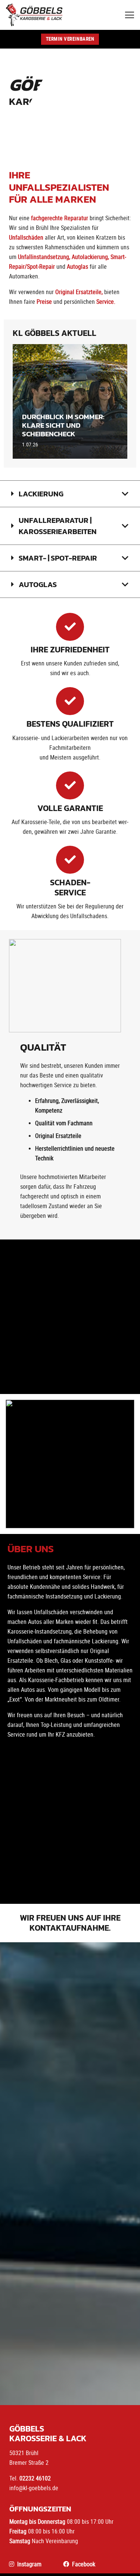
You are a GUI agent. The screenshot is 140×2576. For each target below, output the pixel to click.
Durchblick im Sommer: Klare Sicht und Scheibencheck (63, 425)
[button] (130, 15)
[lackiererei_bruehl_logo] (34, 15)
